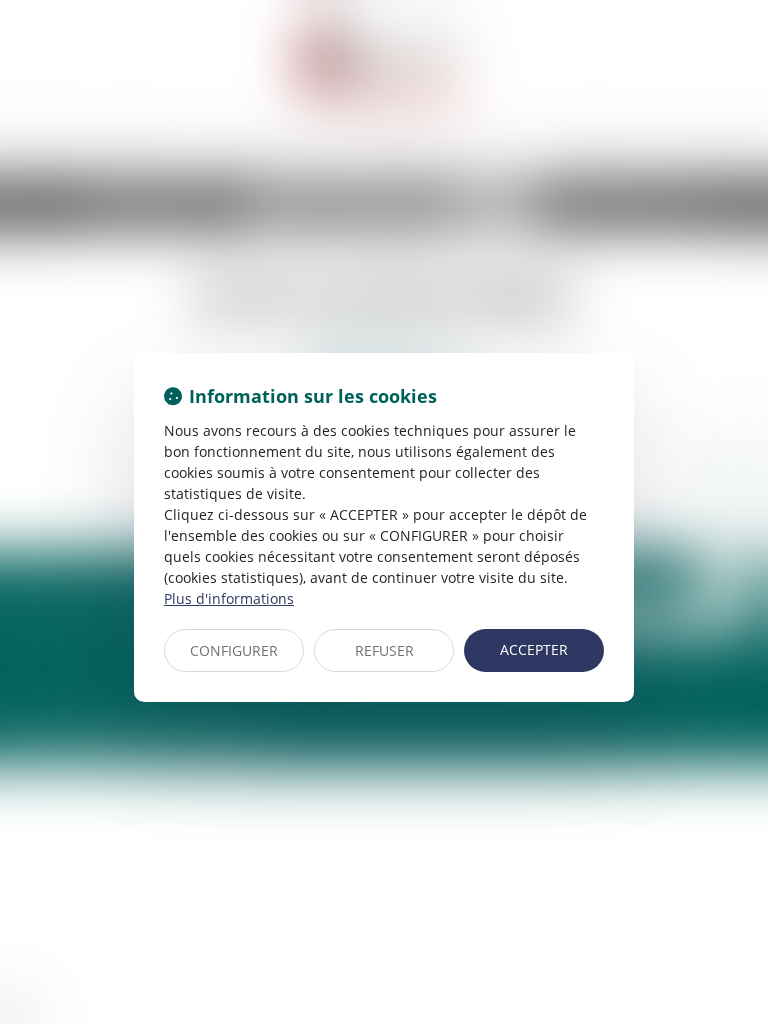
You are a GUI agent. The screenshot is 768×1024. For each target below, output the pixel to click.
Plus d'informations (229, 598)
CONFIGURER (234, 650)
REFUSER (384, 650)
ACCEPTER (534, 649)
